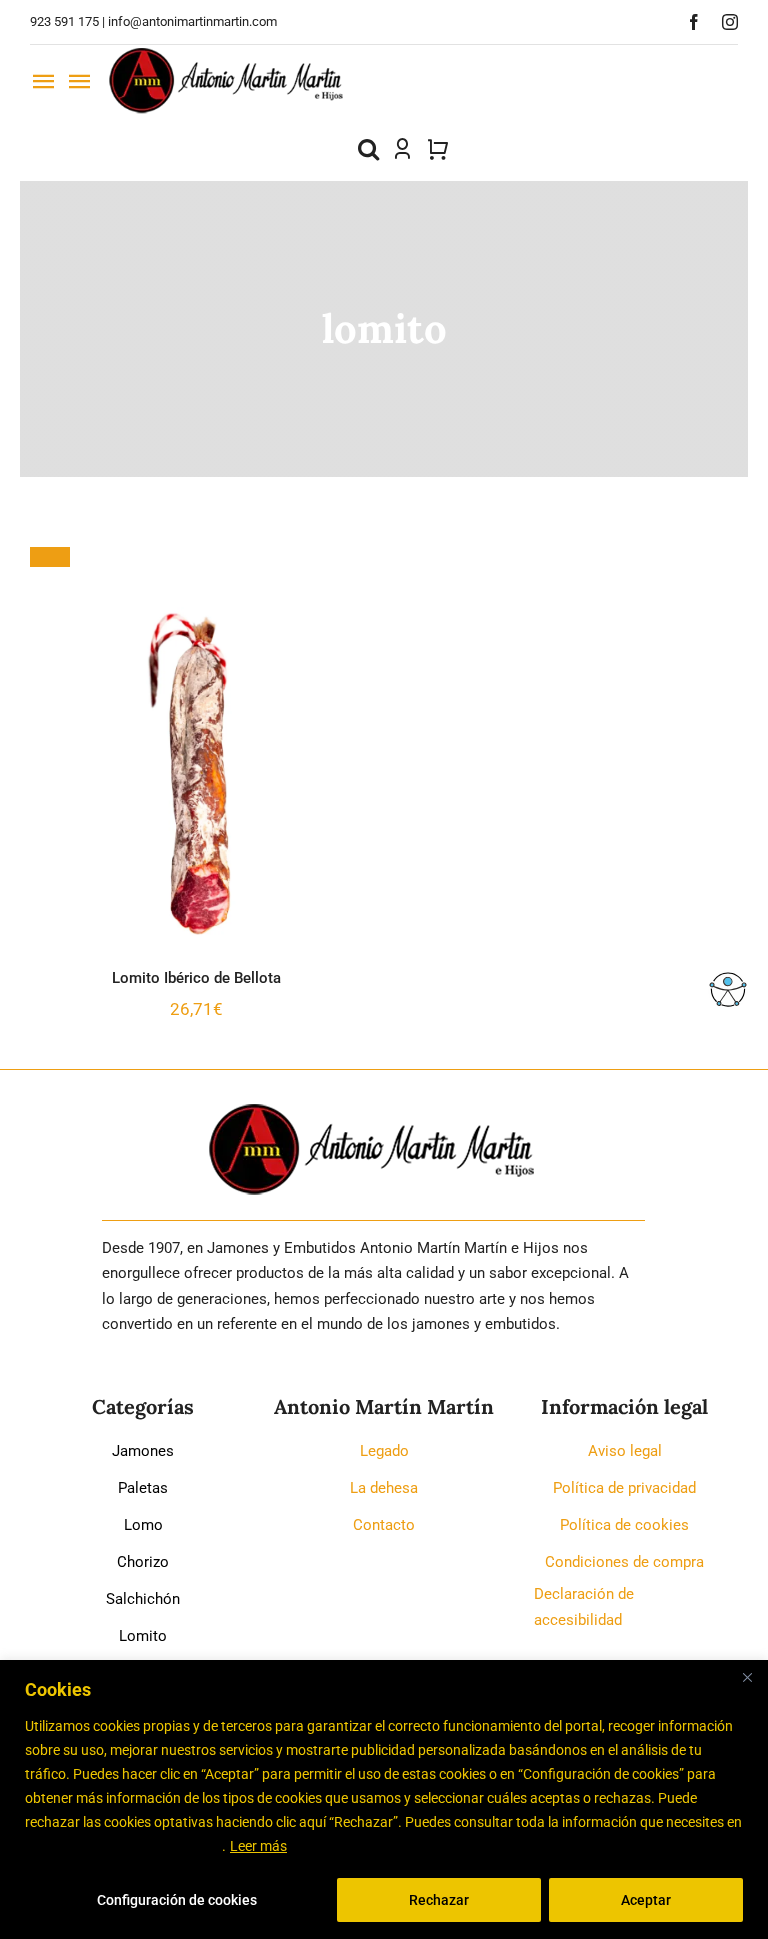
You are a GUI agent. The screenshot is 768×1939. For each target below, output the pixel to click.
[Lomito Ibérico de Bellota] (197, 774)
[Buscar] (368, 149)
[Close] (747, 1677)
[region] (384, 1799)
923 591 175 (64, 21)
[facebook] (694, 22)
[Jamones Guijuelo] (227, 53)
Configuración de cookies (177, 1900)
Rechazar (439, 1900)
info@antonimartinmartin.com (192, 21)
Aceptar (646, 1900)
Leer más (258, 1846)
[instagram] (730, 22)
